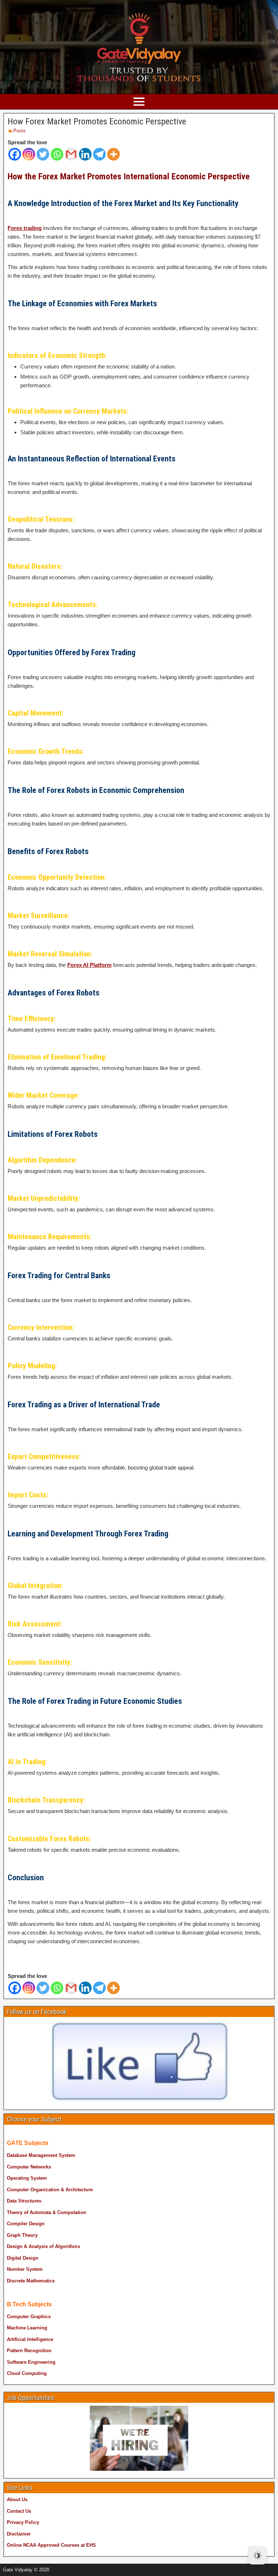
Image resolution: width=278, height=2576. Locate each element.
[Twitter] (43, 154)
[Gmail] (71, 154)
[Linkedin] (85, 154)
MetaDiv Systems (105, 2568)
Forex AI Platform (89, 965)
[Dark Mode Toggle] (257, 2555)
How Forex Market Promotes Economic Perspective (97, 121)
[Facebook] (15, 154)
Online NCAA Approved (33, 2545)
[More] (113, 154)
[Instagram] (29, 154)
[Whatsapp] (57, 154)
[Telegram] (99, 154)
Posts (20, 131)
